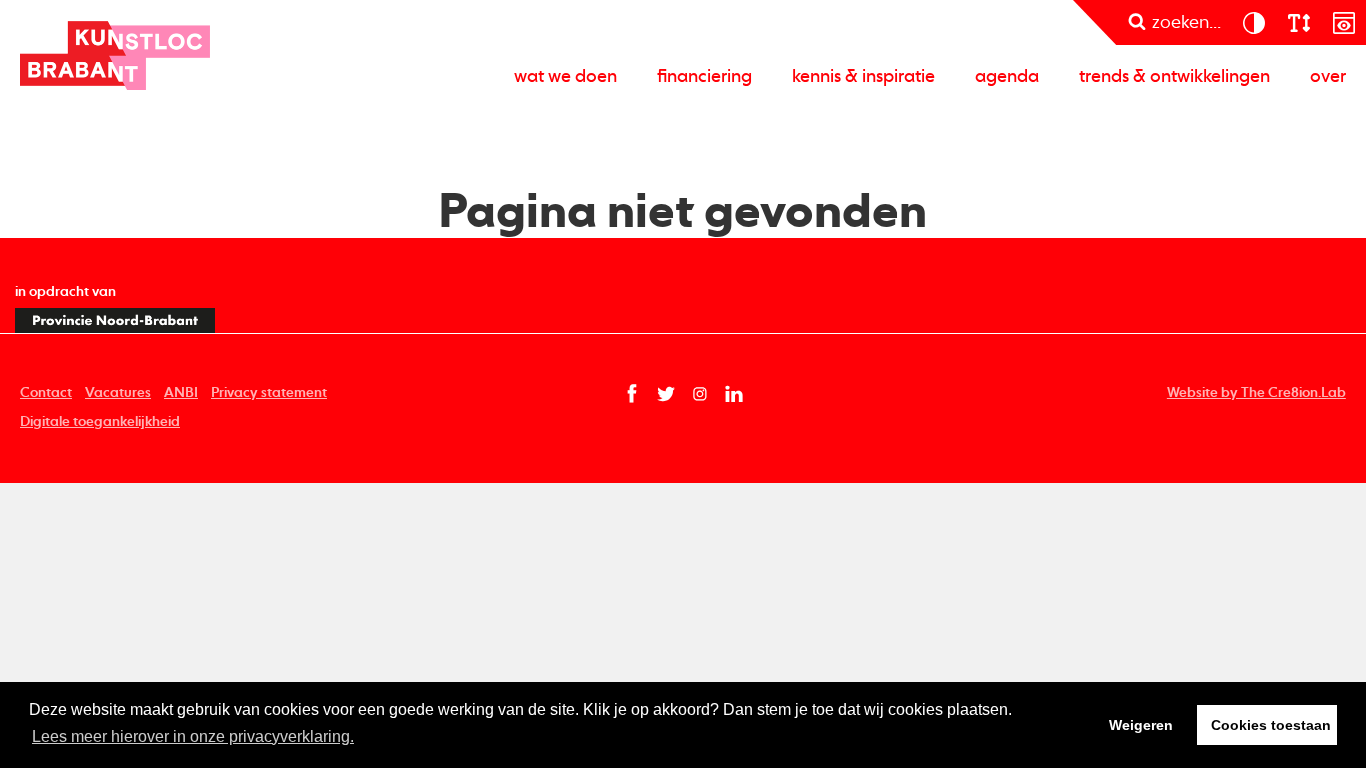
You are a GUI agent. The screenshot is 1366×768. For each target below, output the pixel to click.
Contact (46, 393)
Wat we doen (565, 77)
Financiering (704, 77)
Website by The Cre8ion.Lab (1256, 393)
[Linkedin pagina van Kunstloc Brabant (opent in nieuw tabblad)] (734, 394)
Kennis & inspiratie (863, 77)
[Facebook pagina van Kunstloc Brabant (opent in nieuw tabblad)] (632, 394)
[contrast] (1253, 22)
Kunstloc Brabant (115, 55)
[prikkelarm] (1343, 22)
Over (1328, 77)
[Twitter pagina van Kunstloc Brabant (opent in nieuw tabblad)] (666, 394)
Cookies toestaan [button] (1271, 725)
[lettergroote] (1298, 22)
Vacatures (118, 393)
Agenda (1007, 77)
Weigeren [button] (1141, 725)
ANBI (181, 393)
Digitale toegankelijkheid (100, 422)
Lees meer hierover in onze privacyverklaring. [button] (193, 736)
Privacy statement (269, 393)
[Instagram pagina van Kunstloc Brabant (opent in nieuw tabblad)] (700, 394)
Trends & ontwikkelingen (1174, 77)
